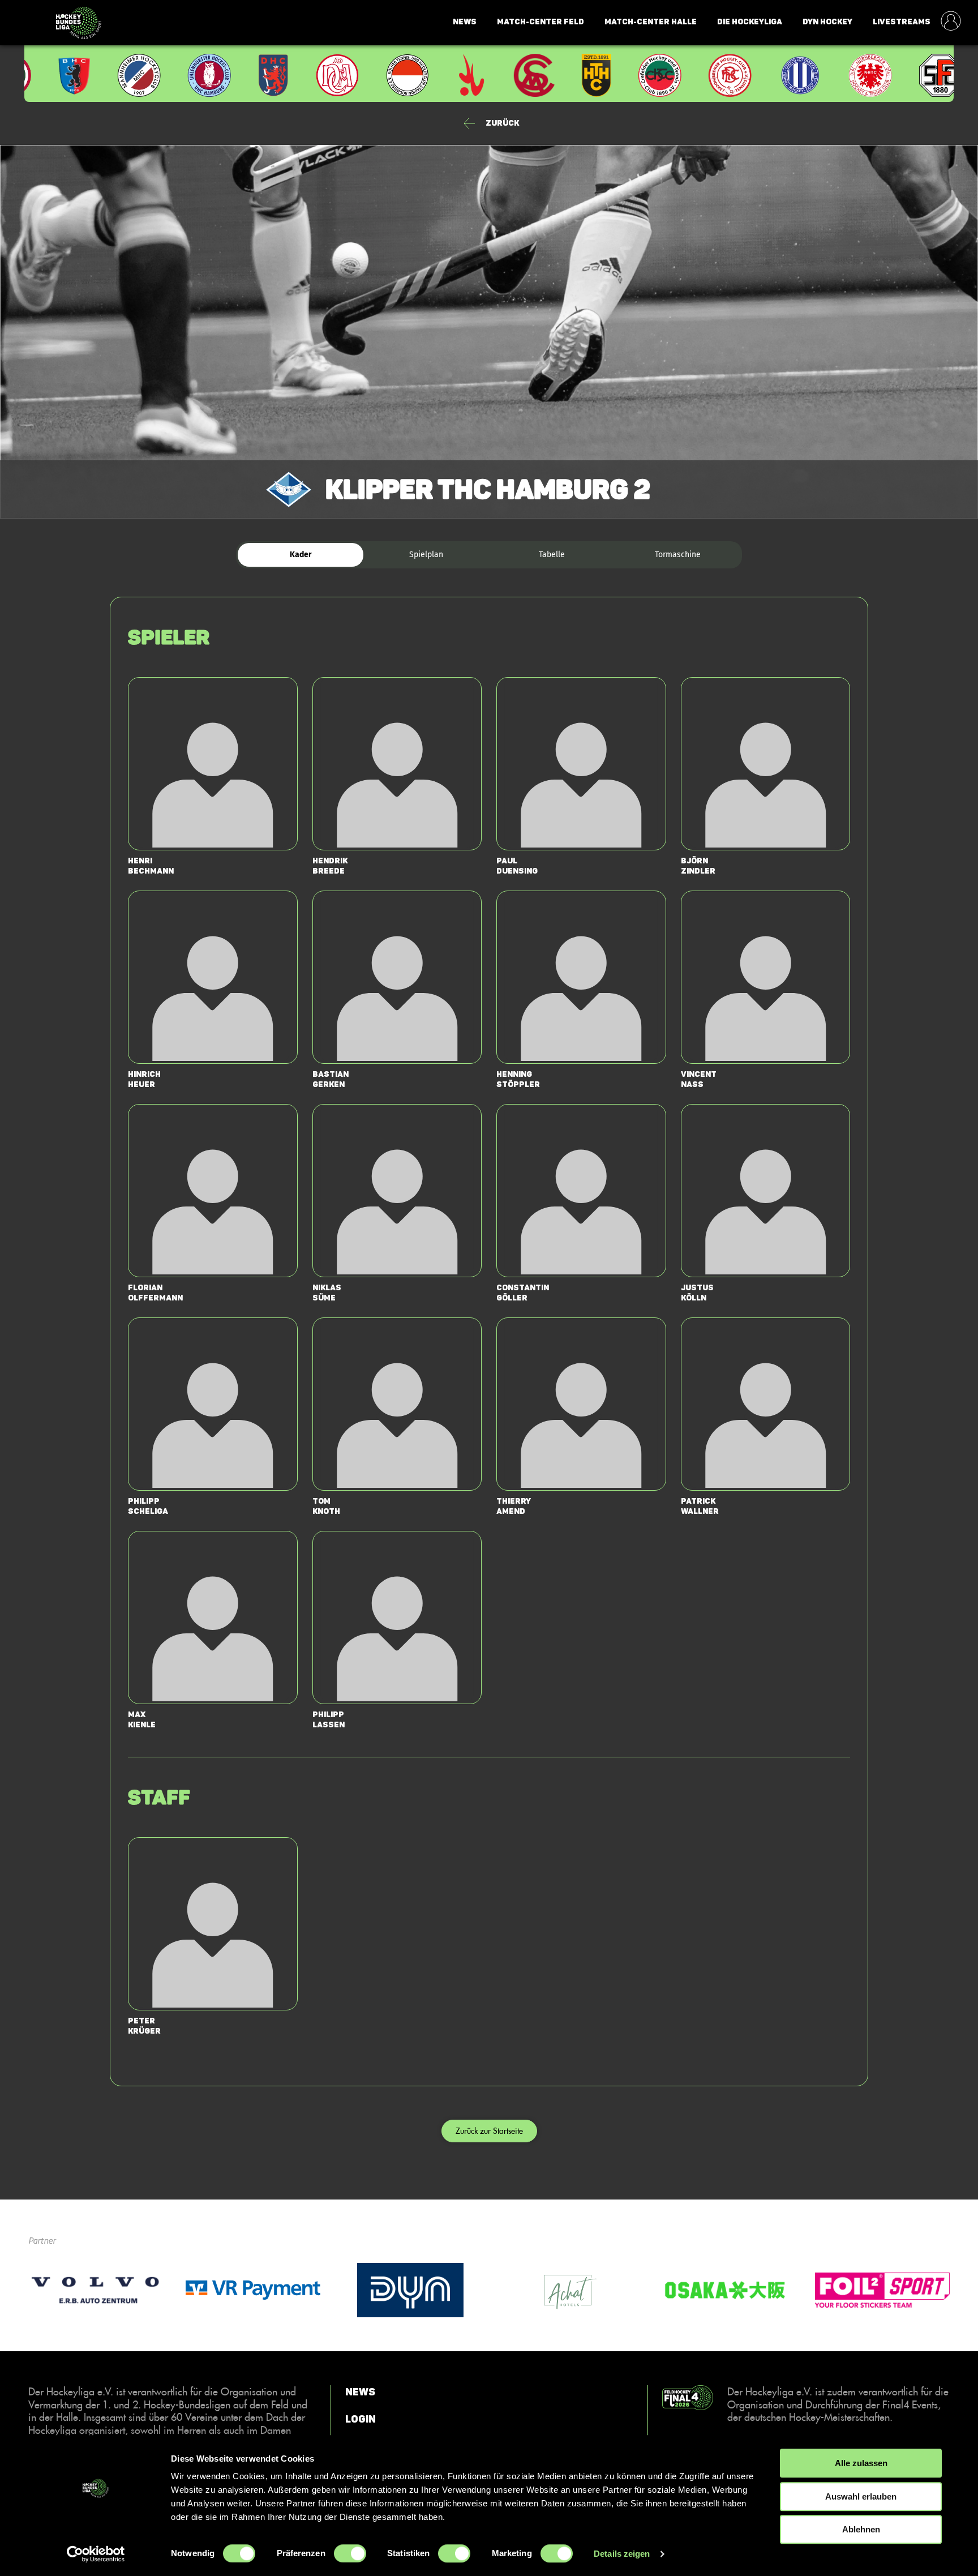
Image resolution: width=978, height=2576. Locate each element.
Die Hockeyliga (750, 22)
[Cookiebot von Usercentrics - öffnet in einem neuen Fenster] (96, 2554)
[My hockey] (951, 22)
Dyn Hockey (827, 22)
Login (361, 2419)
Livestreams (902, 22)
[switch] (350, 2553)
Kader (301, 555)
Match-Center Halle (651, 22)
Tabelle (552, 555)
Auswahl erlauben (861, 2496)
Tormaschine (678, 555)
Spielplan (426, 555)
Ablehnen (861, 2529)
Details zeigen (622, 2554)
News (465, 22)
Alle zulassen (861, 2463)
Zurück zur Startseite (489, 2131)
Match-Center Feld (541, 22)
